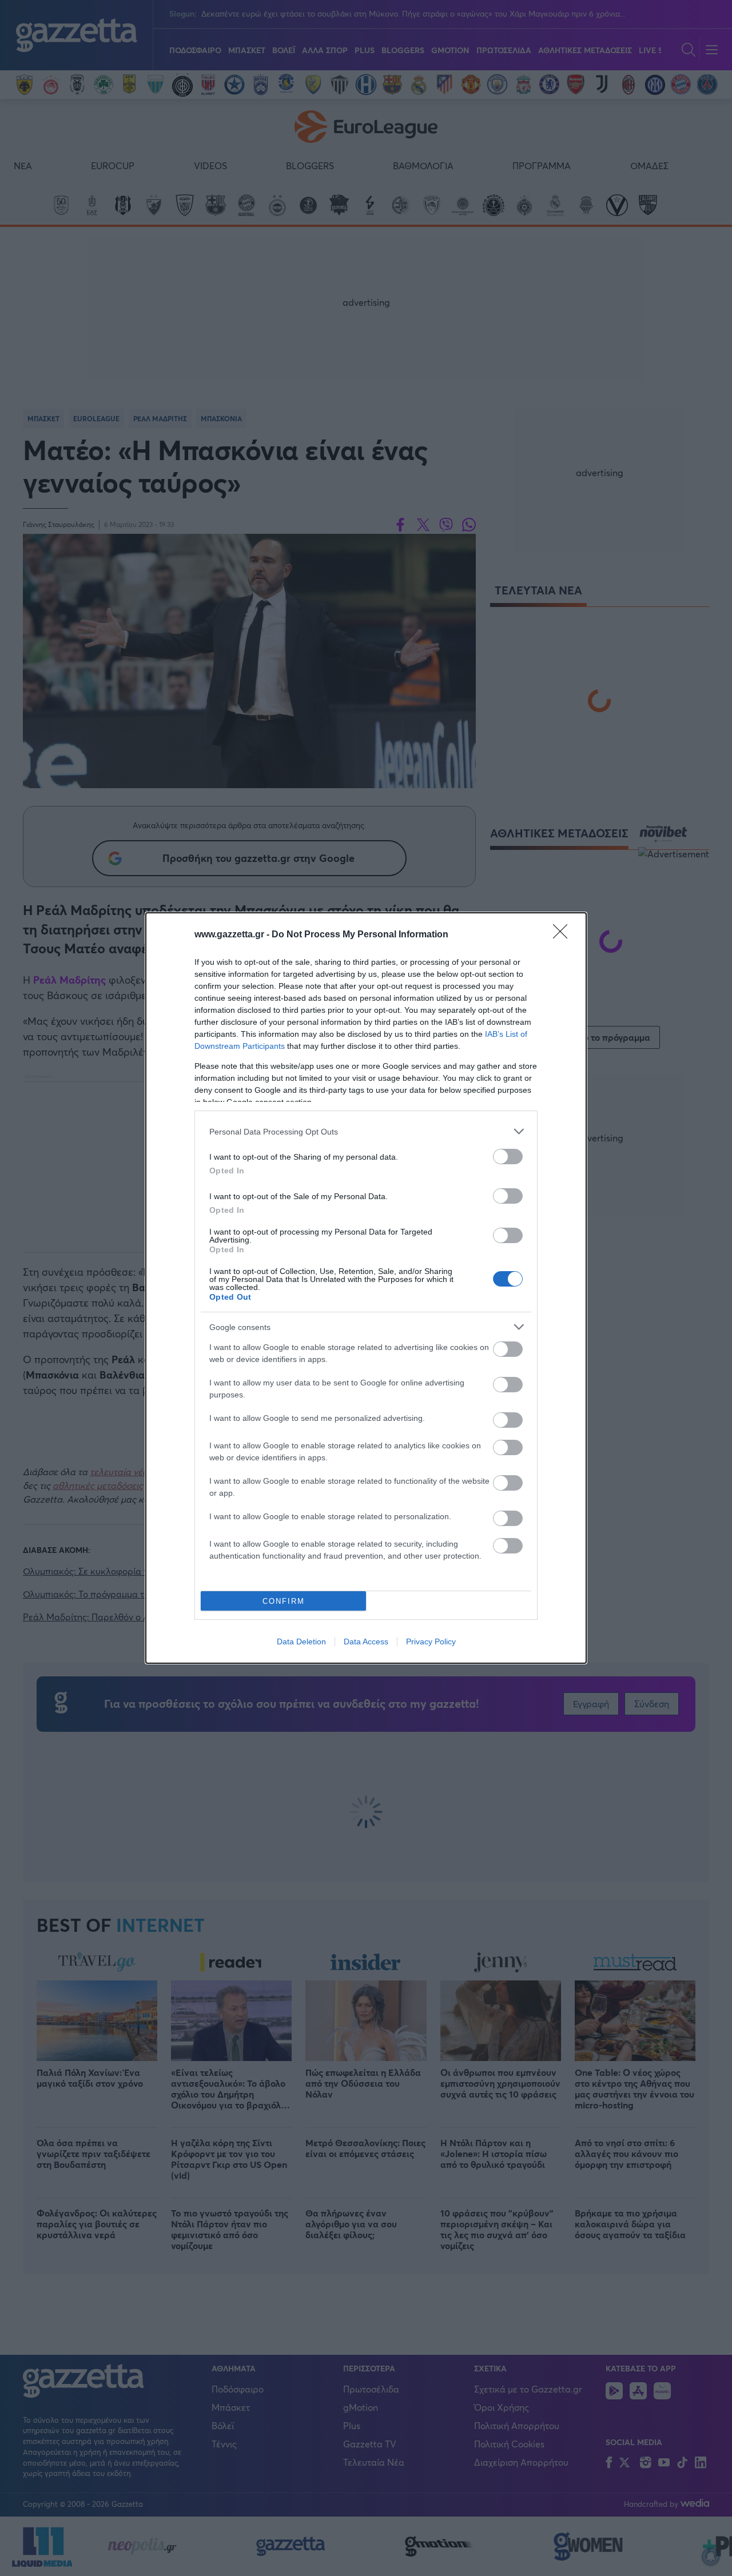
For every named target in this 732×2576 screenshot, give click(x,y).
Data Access (366, 1642)
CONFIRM (284, 1601)
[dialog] (366, 1288)
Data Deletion (301, 1642)
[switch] (508, 1157)
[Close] (564, 935)
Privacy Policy (431, 1642)
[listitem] (366, 1131)
